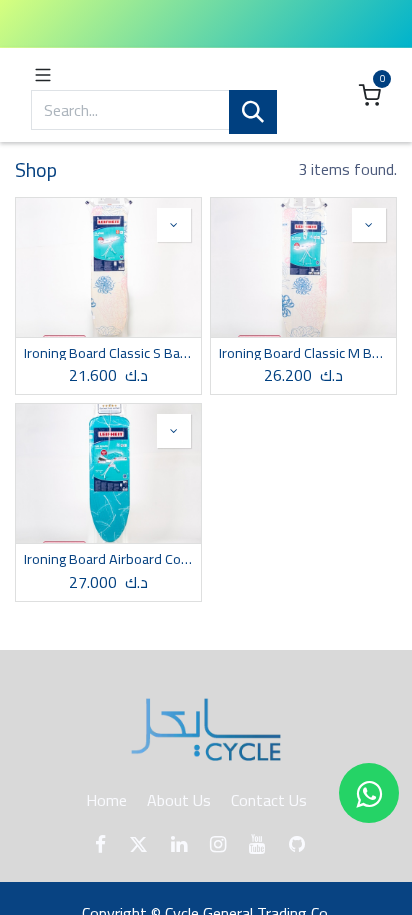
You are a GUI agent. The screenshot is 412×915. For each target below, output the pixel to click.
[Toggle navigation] (43, 73)
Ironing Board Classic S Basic (108, 353)
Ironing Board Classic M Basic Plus (303, 353)
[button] (174, 225)
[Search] (253, 112)
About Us (179, 800)
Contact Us (269, 800)
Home (106, 800)
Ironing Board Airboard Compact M (108, 559)
